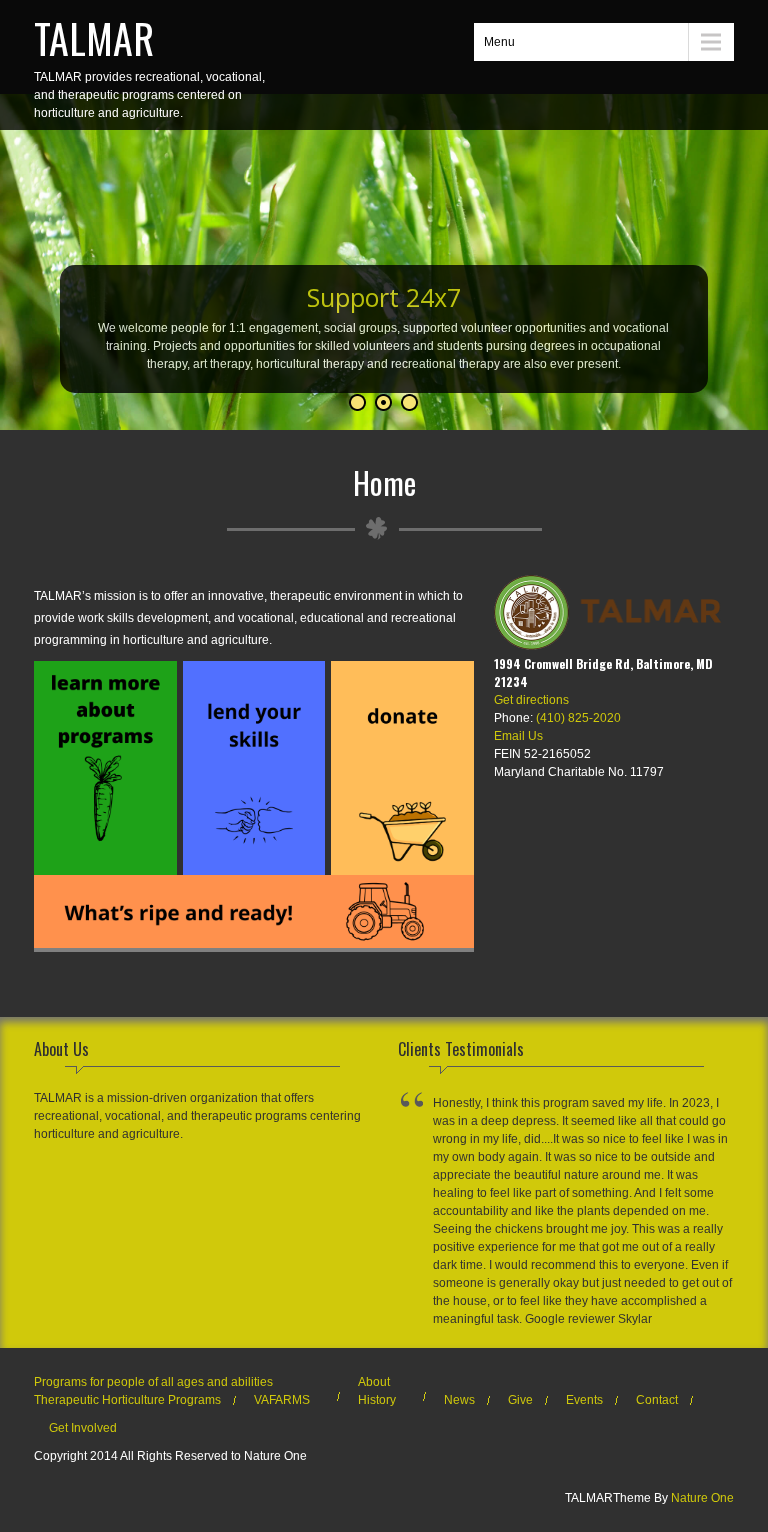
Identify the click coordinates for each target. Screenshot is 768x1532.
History (377, 1400)
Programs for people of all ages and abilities (153, 1382)
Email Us (518, 736)
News (459, 1400)
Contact (657, 1400)
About (374, 1382)
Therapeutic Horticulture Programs (127, 1400)
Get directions (531, 700)
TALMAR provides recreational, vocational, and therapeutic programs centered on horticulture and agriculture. (149, 64)
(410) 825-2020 (578, 718)
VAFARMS (282, 1400)
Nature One (702, 1498)
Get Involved (83, 1428)
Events (584, 1400)
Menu (499, 42)
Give (520, 1400)
